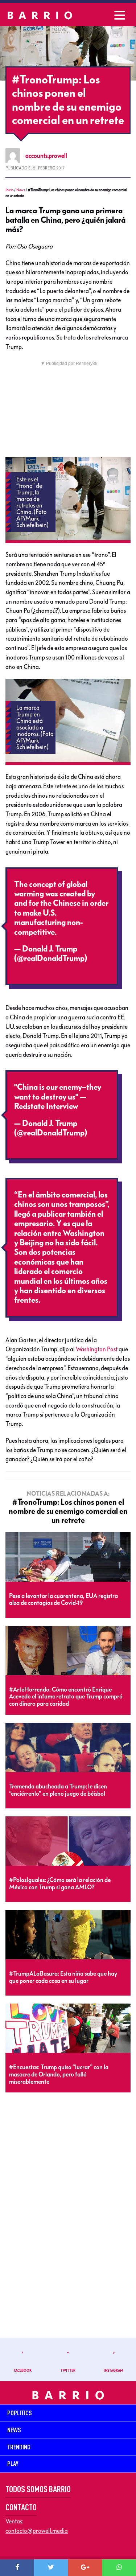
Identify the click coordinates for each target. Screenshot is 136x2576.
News (21, 190)
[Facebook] (17, 2568)
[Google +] (85, 2568)
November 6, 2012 (45, 968)
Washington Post (97, 1349)
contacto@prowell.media (37, 2531)
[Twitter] (51, 2568)
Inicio (9, 190)
